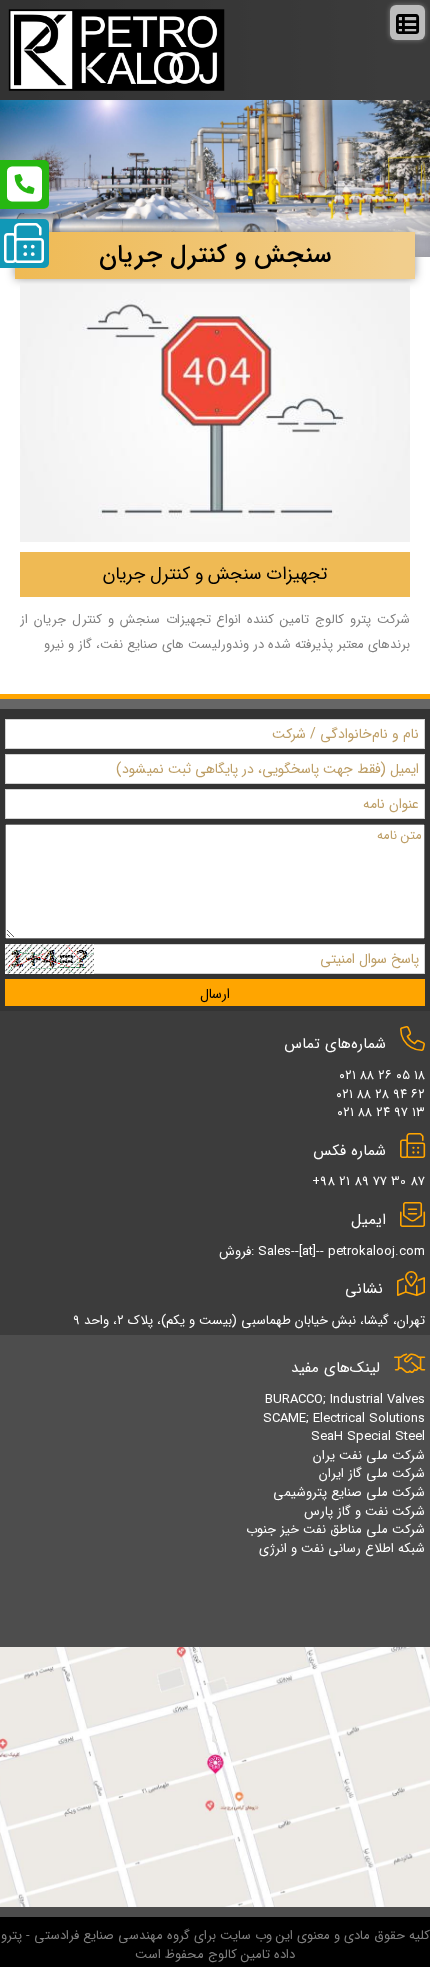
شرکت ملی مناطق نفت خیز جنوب (335, 1529)
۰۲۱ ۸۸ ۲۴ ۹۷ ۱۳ (381, 1112)
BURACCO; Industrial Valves (345, 1399)
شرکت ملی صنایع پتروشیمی (349, 1492)
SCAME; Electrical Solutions (344, 1418)
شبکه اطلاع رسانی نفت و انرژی (342, 1548)
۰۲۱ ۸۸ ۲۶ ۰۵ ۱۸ (382, 1075)
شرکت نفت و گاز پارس (364, 1511)
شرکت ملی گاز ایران (372, 1473)
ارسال (215, 994)
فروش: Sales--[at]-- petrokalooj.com (322, 1251)
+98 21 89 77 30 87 (368, 1181)
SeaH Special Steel (368, 1436)
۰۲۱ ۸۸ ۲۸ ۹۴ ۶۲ (380, 1094)
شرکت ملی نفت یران (369, 1455)
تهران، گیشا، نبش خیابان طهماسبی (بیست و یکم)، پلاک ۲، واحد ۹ (249, 1320)
